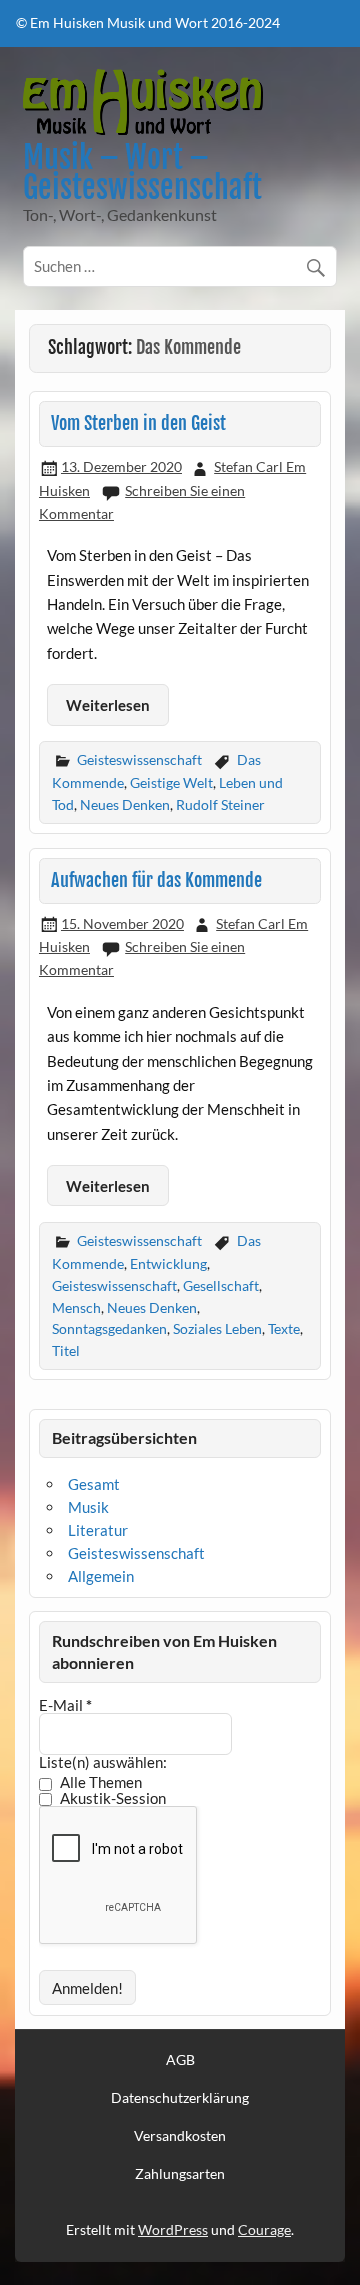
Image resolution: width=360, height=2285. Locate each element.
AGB (180, 2060)
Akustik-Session (111, 1799)
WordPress (173, 2229)
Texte (284, 1328)
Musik (88, 1507)
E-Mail (65, 1705)
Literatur (98, 1530)
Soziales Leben (217, 1328)
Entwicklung (168, 1263)
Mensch (76, 1307)
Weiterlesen (108, 705)
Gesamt (94, 1484)
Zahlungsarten (180, 2174)
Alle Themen (99, 1783)
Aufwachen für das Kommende (156, 880)
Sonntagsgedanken (109, 1328)
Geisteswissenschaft (139, 759)
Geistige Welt (171, 782)
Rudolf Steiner (220, 804)
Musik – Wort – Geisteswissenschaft (142, 172)
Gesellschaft (221, 1285)
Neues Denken (125, 804)
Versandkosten (180, 2136)
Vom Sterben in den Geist (138, 423)
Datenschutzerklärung (180, 2098)
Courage (264, 2229)
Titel (66, 1350)
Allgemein (101, 1576)
